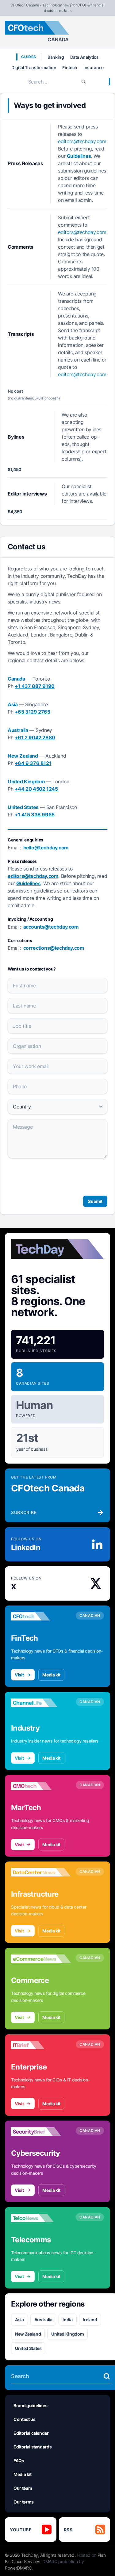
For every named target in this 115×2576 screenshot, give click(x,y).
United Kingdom (67, 2334)
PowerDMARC (18, 2568)
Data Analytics (84, 57)
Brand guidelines (30, 2405)
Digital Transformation (34, 67)
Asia (19, 2320)
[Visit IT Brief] (41, 2045)
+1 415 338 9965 (35, 815)
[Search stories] (107, 2376)
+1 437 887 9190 (35, 686)
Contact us (25, 2419)
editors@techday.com (82, 141)
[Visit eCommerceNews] (41, 1959)
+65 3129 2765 (33, 712)
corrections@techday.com (54, 948)
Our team (23, 2488)
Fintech (70, 67)
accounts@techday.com (51, 927)
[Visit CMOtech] (41, 1786)
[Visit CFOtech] (41, 1616)
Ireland (90, 2320)
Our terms (24, 2502)
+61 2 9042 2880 (35, 737)
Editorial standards (33, 2447)
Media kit (51, 1675)
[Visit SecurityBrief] (41, 2132)
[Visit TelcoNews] (41, 2218)
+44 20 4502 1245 (36, 789)
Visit (19, 1675)
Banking (56, 57)
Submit (95, 1201)
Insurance (94, 67)
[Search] (83, 82)
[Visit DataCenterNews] (41, 1873)
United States (28, 2348)
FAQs (19, 2461)
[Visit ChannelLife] (41, 1703)
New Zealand (28, 2334)
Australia (43, 2320)
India (67, 2320)
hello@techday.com (46, 848)
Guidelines (79, 156)
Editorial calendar (31, 2433)
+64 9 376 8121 (33, 763)
